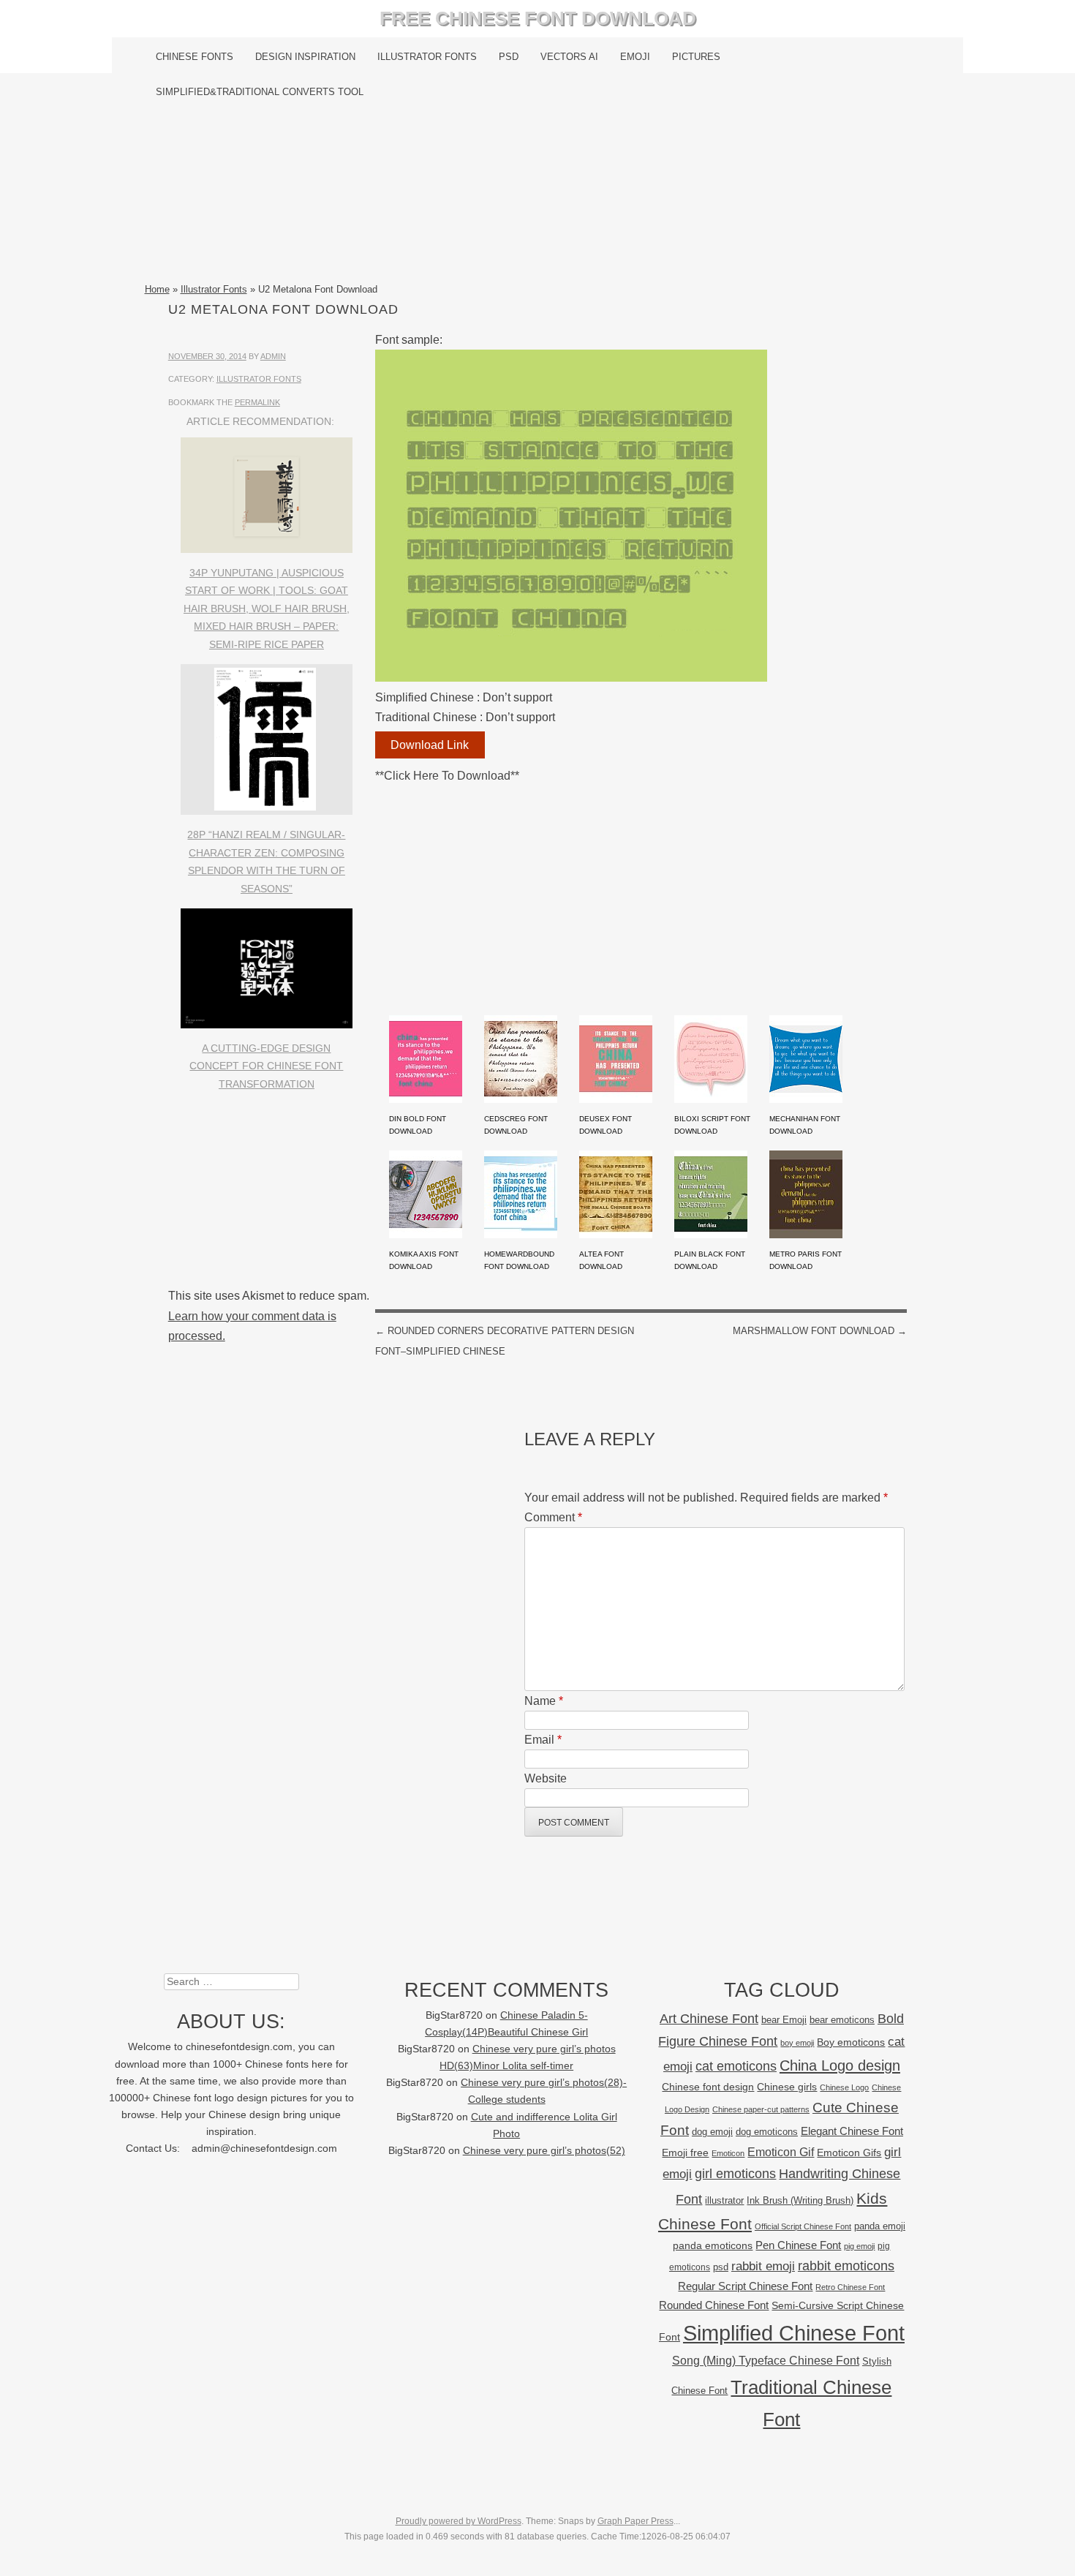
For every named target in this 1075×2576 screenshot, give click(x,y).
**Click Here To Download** (447, 776)
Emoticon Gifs (849, 2153)
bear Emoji (784, 2020)
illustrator (724, 2200)
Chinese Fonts (195, 57)
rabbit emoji (763, 2266)
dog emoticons (767, 2132)
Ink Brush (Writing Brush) (800, 2200)
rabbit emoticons (846, 2266)
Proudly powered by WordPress (459, 2521)
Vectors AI (569, 57)
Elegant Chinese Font (852, 2131)
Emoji (635, 57)
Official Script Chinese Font (803, 2226)
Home (157, 289)
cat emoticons (736, 2066)
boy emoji (797, 2043)
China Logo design (840, 2065)
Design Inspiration (305, 57)
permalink (257, 402)
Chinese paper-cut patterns (761, 2109)
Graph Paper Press (635, 2521)
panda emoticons (713, 2246)
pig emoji (859, 2246)
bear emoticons (842, 2020)
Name (544, 1701)
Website (546, 1778)
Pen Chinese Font (798, 2245)
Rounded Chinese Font (714, 2305)
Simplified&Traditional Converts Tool (260, 92)
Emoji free (685, 2153)
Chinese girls (787, 2087)
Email (543, 1740)
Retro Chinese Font (850, 2287)
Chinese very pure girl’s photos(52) (544, 2151)
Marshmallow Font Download (820, 1331)
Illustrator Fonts (427, 57)
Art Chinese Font (709, 2018)
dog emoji (712, 2132)
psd (721, 2267)
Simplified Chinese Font (794, 2333)
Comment (553, 1517)
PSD (509, 57)
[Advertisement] (538, 195)
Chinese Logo (844, 2087)
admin (273, 356)
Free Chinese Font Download (538, 18)
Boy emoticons (851, 2042)
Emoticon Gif (781, 2152)
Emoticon (728, 2153)
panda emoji (880, 2226)
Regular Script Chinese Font (745, 2286)
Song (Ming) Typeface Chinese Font (766, 2361)
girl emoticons (735, 2174)
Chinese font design (708, 2087)
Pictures (696, 57)
